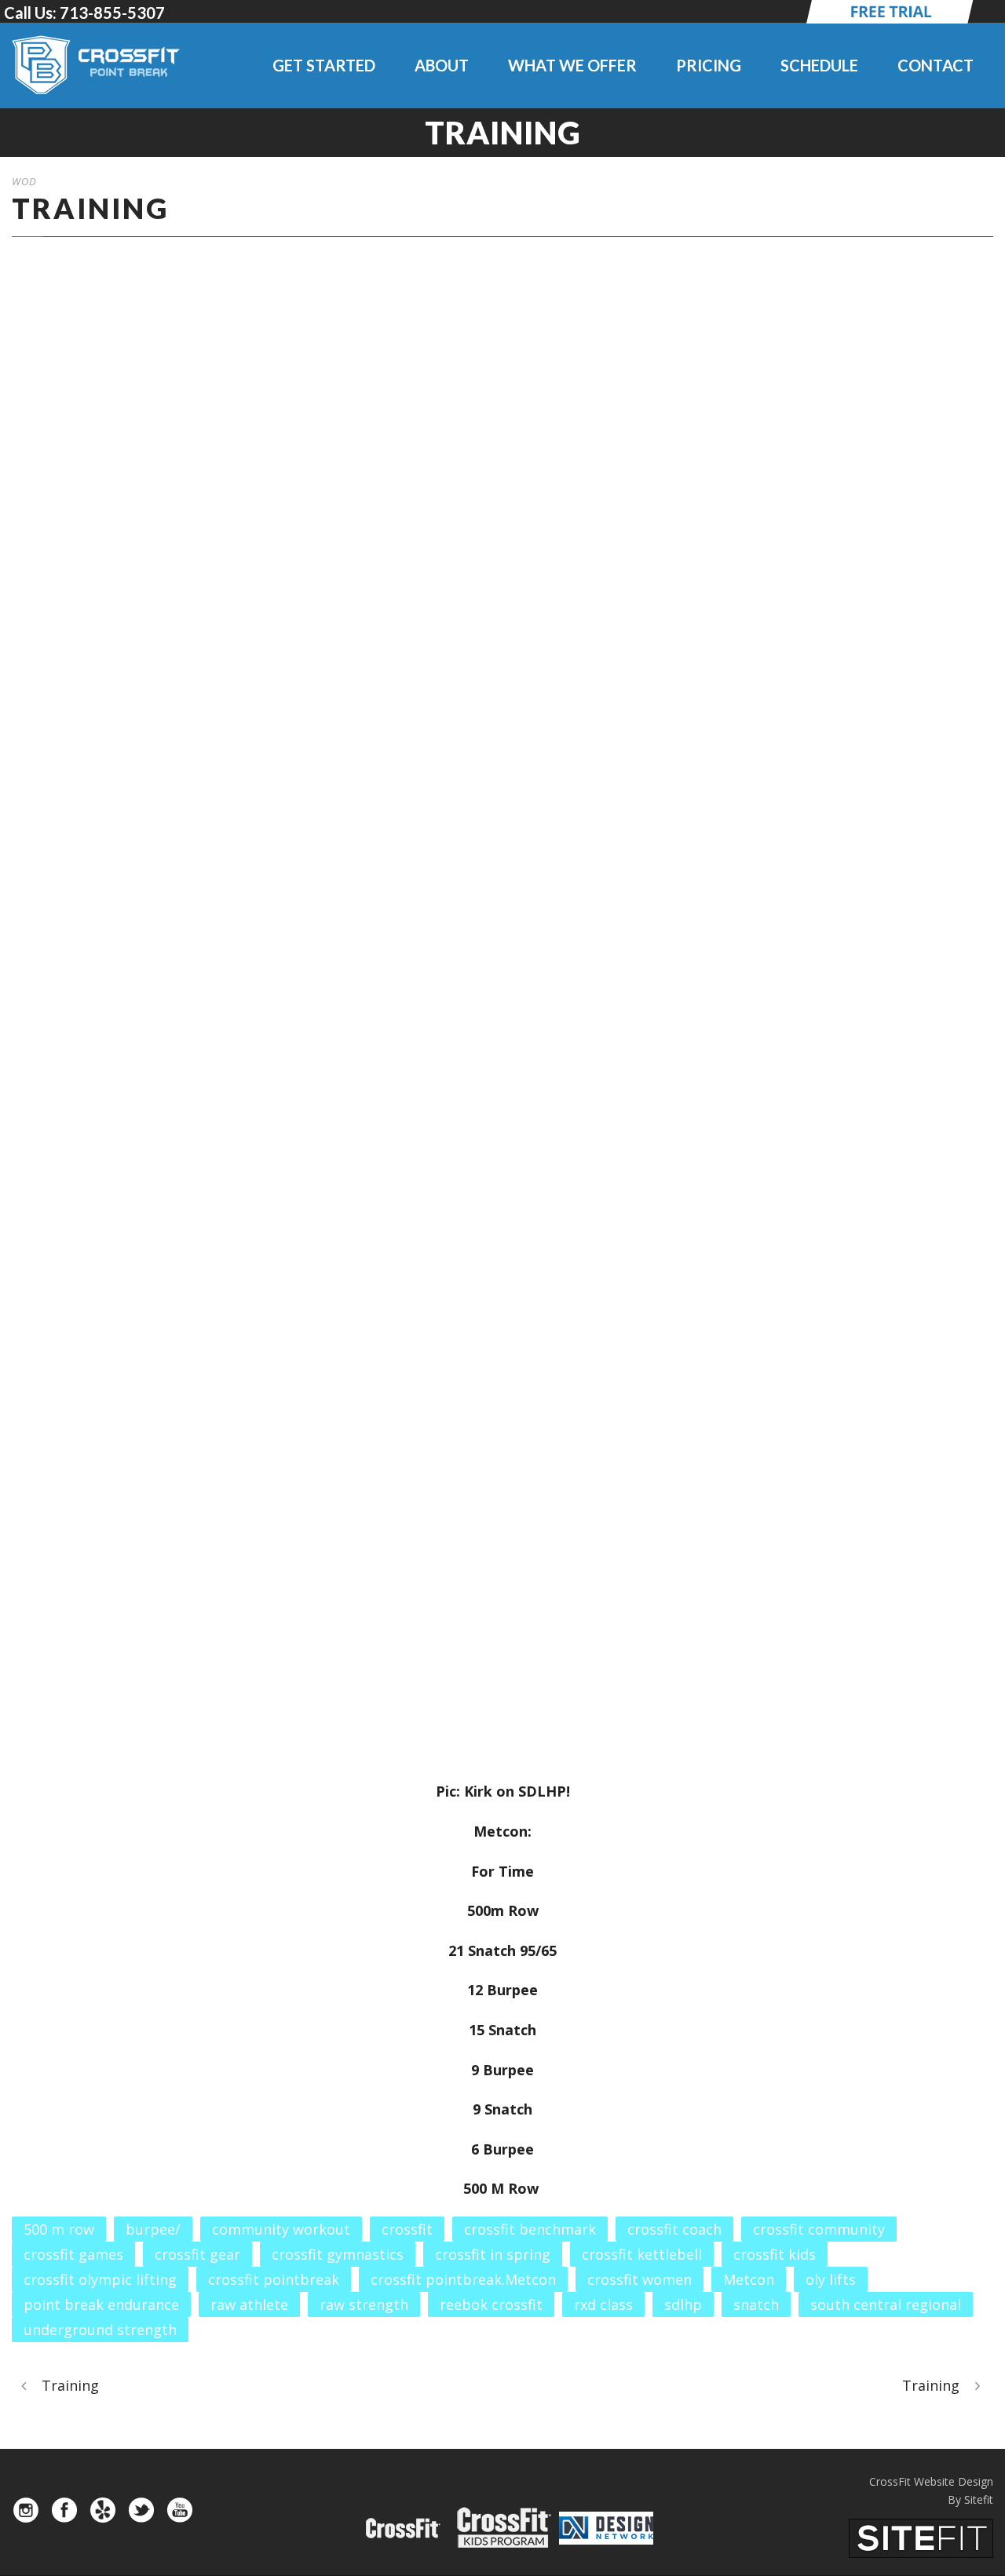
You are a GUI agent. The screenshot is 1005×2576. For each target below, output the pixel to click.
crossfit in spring (493, 2254)
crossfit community (819, 2229)
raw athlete (249, 2304)
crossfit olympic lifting (100, 2279)
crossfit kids (775, 2254)
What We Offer (572, 65)
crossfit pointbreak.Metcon (463, 2279)
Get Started (324, 65)
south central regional (886, 2304)
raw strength (364, 2304)
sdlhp (683, 2304)
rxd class (603, 2304)
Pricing (709, 65)
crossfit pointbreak (274, 2279)
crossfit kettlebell (642, 2254)
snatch (756, 2304)
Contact (936, 65)
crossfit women (640, 2279)
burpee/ (153, 2229)
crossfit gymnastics (338, 2254)
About (442, 65)
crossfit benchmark (530, 2229)
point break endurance (101, 2304)
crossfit (407, 2229)
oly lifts (831, 2279)
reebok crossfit (491, 2304)
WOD (24, 181)
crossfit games (73, 2254)
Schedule (819, 65)
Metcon (749, 2279)
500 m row (59, 2229)
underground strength (100, 2330)
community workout (281, 2229)
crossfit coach (674, 2229)
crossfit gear (197, 2254)
